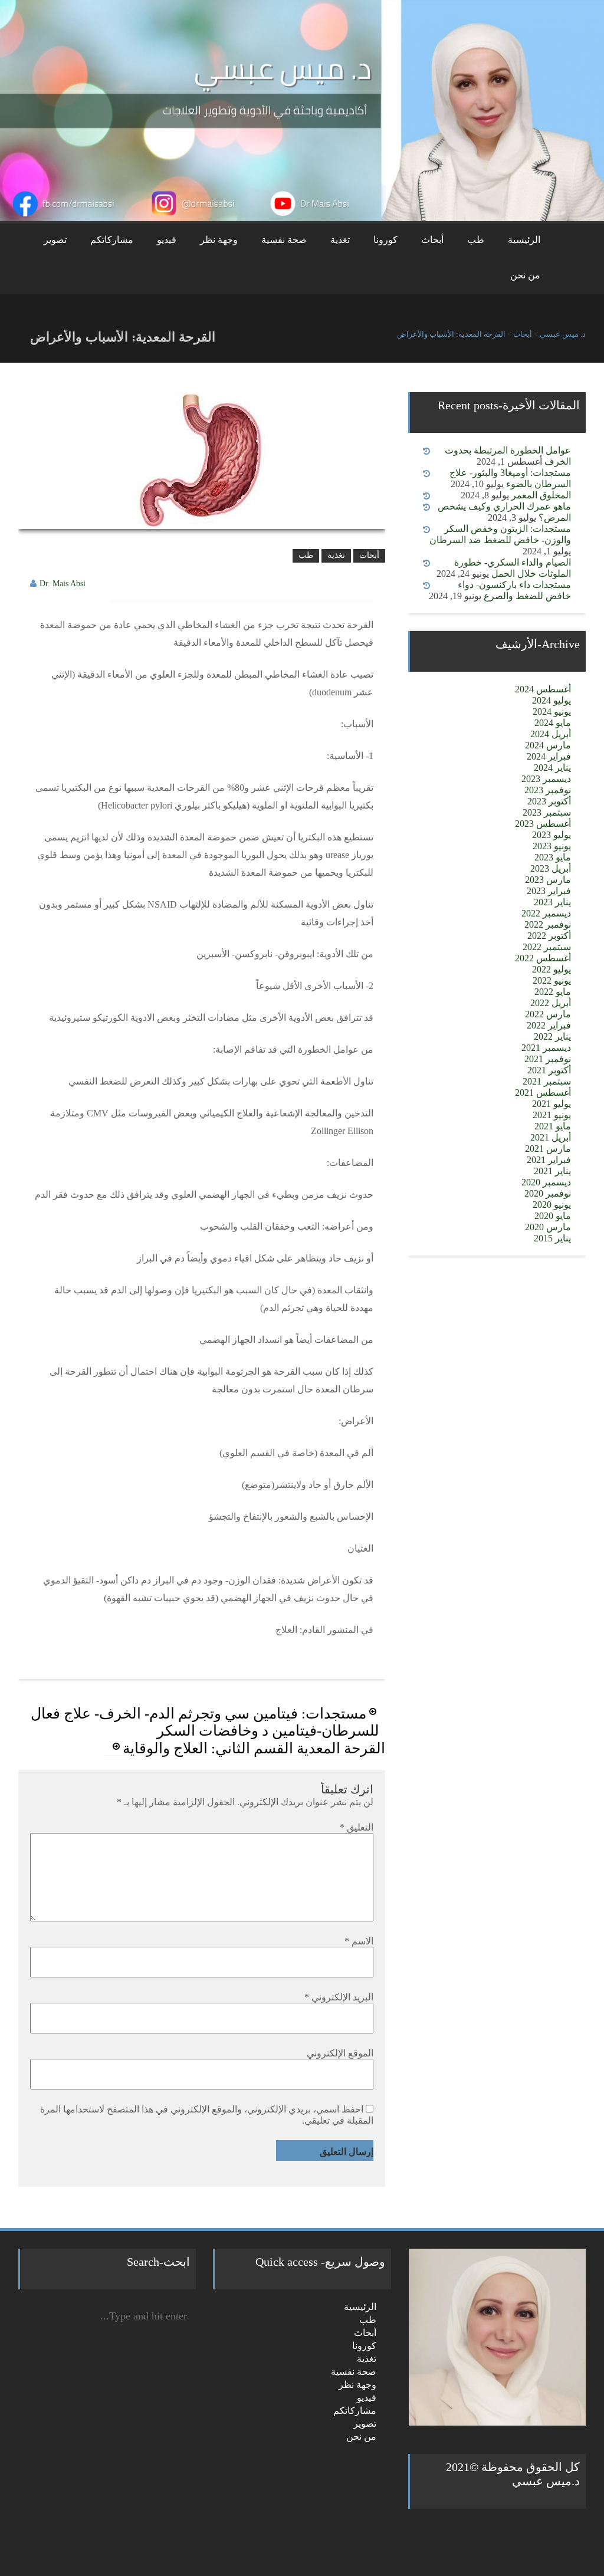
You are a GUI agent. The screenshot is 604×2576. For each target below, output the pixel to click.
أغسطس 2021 (543, 1092)
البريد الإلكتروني (339, 1997)
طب (476, 240)
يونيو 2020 (552, 1205)
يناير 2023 (552, 902)
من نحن (525, 275)
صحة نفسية (284, 240)
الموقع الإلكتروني (340, 2053)
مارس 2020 (548, 1227)
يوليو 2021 (552, 1104)
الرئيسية (524, 240)
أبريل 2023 (551, 868)
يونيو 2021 (552, 1115)
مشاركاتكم (112, 240)
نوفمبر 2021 (548, 1059)
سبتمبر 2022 (547, 947)
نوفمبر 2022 (548, 924)
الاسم (359, 1941)
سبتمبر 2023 (547, 812)
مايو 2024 (553, 723)
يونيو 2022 (552, 980)
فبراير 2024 (549, 756)
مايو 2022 (553, 992)
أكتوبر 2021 (549, 1070)
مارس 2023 (548, 880)
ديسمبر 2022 (546, 913)
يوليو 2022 (552, 969)
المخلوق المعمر (541, 495)
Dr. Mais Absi (63, 584)
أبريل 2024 (551, 734)
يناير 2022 (552, 1036)
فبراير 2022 (549, 1025)
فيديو (167, 240)
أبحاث (432, 240)
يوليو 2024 (552, 700)
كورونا (385, 240)
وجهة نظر (219, 240)
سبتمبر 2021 (547, 1081)
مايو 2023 (553, 857)
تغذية (340, 240)
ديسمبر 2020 (546, 1182)
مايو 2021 (553, 1126)
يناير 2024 (552, 768)
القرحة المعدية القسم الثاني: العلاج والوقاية (254, 1748)
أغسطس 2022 (543, 958)
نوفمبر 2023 (548, 790)
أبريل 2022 (551, 1003)
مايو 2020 (553, 1216)
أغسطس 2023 (543, 824)
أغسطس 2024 (543, 689)
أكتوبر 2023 (549, 801)
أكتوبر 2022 (549, 936)
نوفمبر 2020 (548, 1193)
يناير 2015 (552, 1238)
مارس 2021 (548, 1149)
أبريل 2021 (551, 1137)
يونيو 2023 (552, 846)
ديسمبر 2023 (546, 779)
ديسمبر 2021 (546, 1048)
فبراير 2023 (549, 891)
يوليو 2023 (552, 835)
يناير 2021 (552, 1171)
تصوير (55, 240)
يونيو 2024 (552, 712)
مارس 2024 (548, 745)
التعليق (357, 1827)
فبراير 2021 (549, 1160)
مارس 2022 (548, 1014)
